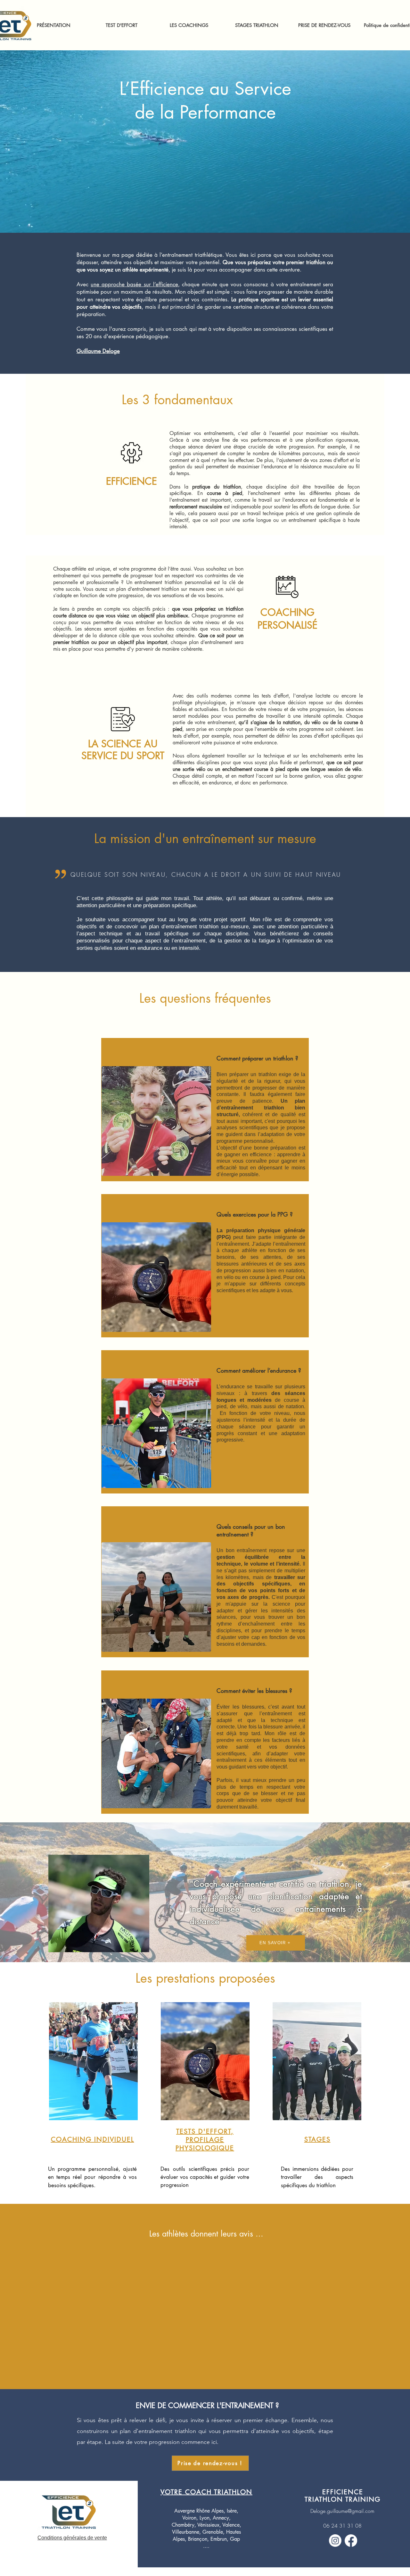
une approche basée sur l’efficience (134, 284)
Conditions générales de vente (72, 2538)
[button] (189, 25)
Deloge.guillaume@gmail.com (342, 2511)
